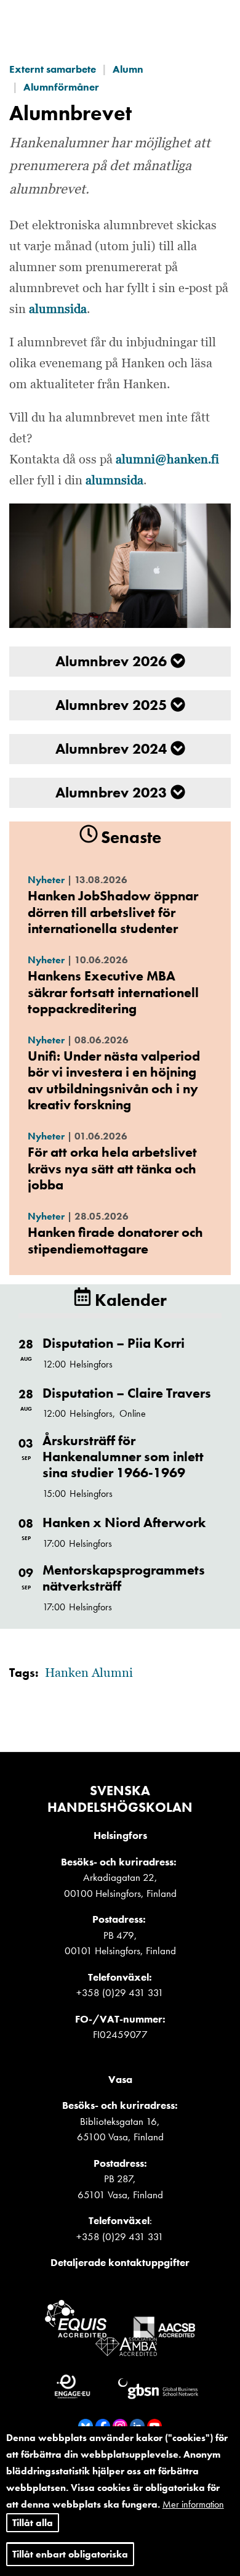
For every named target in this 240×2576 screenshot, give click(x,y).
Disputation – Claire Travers (127, 1393)
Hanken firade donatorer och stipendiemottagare (115, 1240)
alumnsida (58, 309)
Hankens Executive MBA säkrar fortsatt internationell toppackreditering (113, 992)
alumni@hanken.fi (167, 460)
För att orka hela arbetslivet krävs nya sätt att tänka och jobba (112, 1168)
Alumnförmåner (61, 87)
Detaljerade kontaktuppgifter (120, 2262)
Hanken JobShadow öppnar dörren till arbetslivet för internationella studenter (113, 912)
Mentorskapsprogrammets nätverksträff (124, 1578)
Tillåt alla (33, 2523)
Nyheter (46, 880)
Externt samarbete (53, 69)
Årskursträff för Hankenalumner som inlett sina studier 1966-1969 (123, 1457)
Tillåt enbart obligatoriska (70, 2554)
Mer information (193, 2504)
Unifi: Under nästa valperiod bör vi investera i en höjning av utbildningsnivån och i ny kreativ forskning (114, 1080)
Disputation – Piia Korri (114, 1343)
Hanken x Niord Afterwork (124, 1522)
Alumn (128, 69)
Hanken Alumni (89, 1673)
